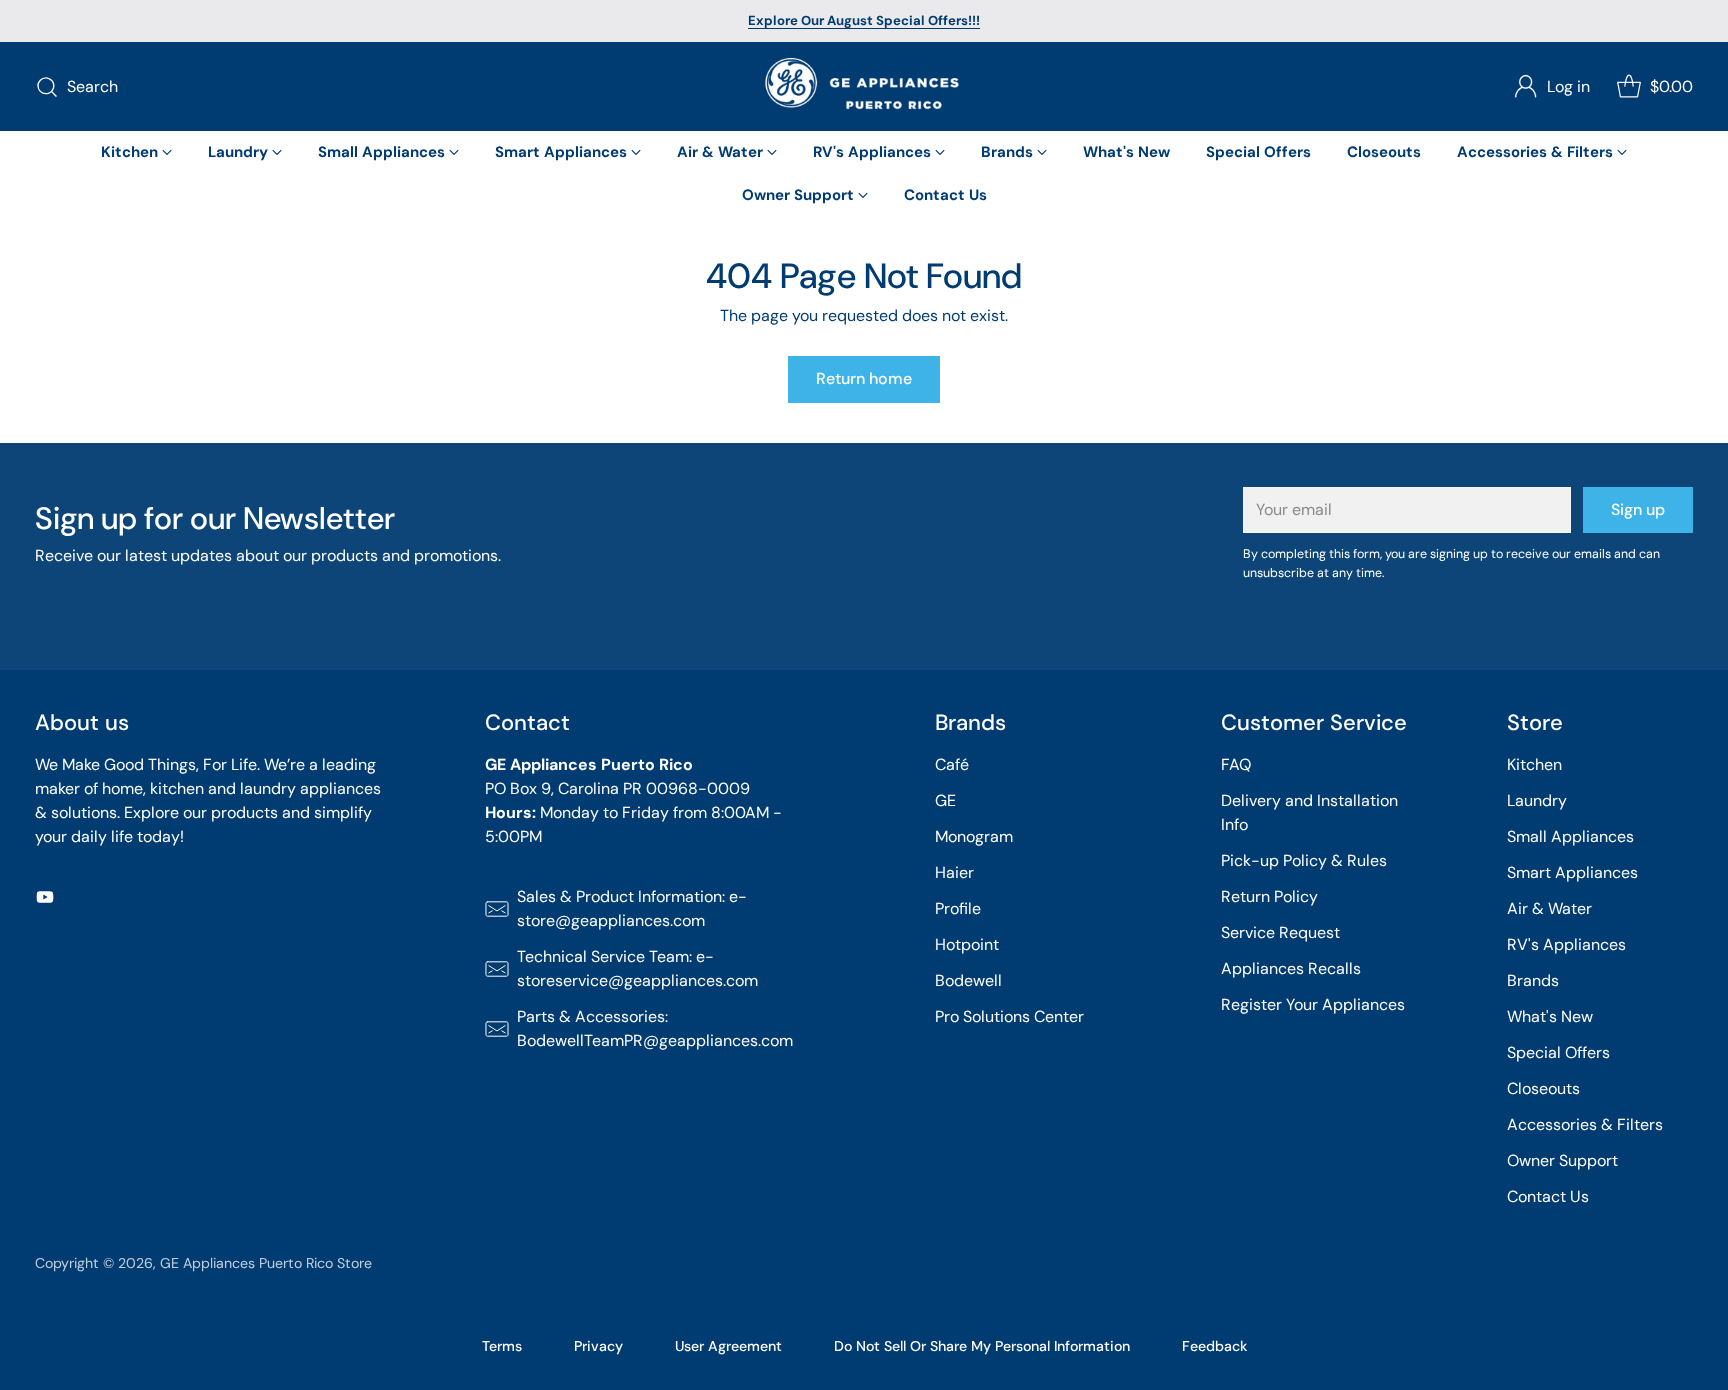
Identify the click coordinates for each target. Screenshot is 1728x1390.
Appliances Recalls (1291, 968)
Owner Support (1562, 1160)
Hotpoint (967, 944)
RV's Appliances (1566, 944)
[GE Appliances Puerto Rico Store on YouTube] (45, 900)
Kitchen (1534, 764)
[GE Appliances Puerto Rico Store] (864, 86)
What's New (1550, 1016)
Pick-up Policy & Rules (1304, 860)
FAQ (1236, 764)
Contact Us (1548, 1196)
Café (952, 764)
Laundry (1537, 800)
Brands (1533, 980)
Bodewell (968, 980)
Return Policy (1269, 896)
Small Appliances (1570, 836)
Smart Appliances (1572, 872)
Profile (958, 908)
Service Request (1280, 932)
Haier (954, 872)
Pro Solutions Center (1009, 1016)
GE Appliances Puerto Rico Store (266, 1263)
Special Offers (1558, 1052)
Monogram (974, 836)
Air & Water (1549, 908)
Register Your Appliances (1313, 1004)
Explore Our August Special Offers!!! (864, 20)
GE (945, 800)
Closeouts (1543, 1088)
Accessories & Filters (1585, 1124)
